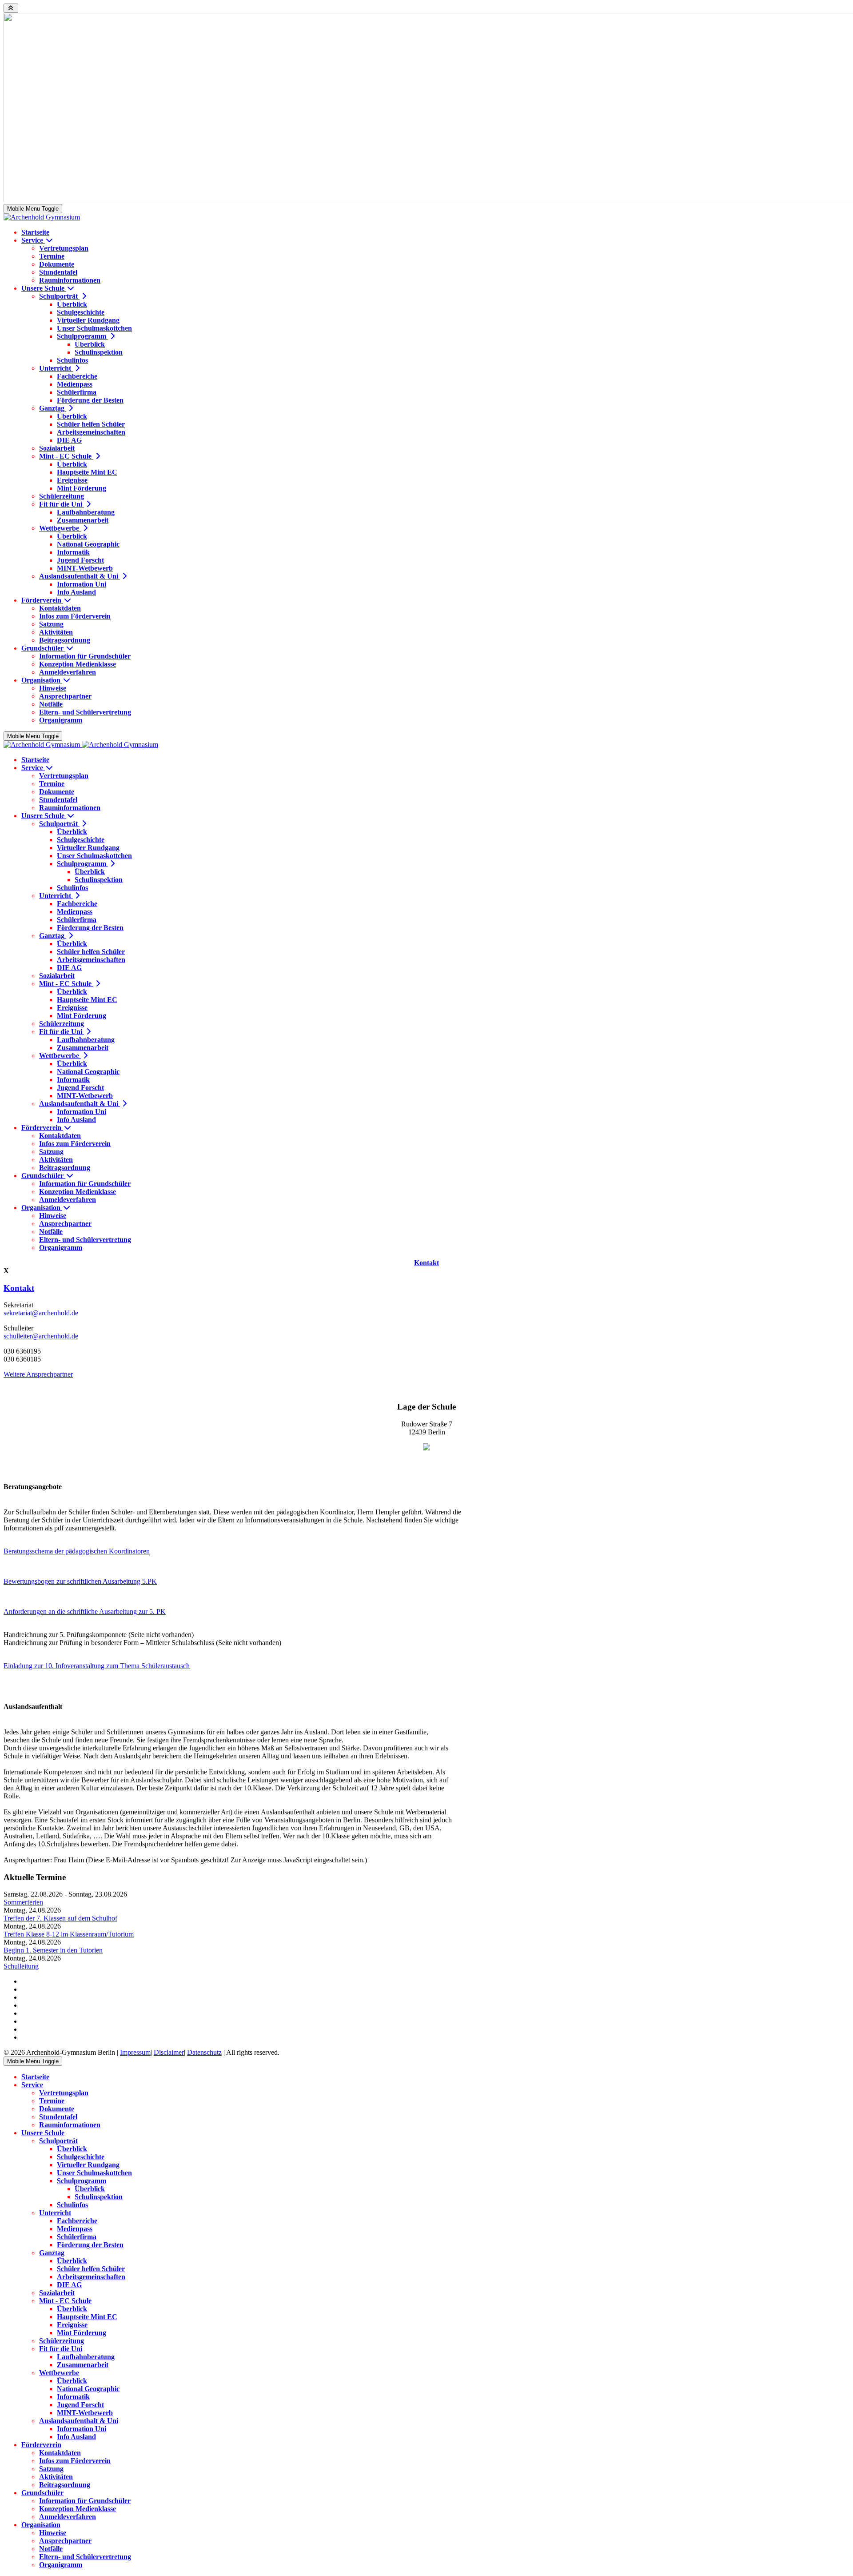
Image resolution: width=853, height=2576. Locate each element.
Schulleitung (21, 1966)
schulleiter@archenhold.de (41, 1336)
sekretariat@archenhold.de (41, 1313)
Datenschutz (204, 2052)
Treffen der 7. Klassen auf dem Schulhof (60, 1918)
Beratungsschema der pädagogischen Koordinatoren (77, 1551)
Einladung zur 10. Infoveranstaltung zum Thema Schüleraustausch (97, 1666)
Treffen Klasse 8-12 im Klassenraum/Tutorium (69, 1934)
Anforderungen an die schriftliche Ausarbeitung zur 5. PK (85, 1611)
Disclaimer (169, 2052)
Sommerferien (23, 1902)
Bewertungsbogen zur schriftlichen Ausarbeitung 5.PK (80, 1581)
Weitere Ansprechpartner (38, 1374)
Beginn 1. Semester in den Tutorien (53, 1950)
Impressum (135, 2052)
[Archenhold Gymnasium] (42, 217)
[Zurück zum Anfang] (11, 8)
